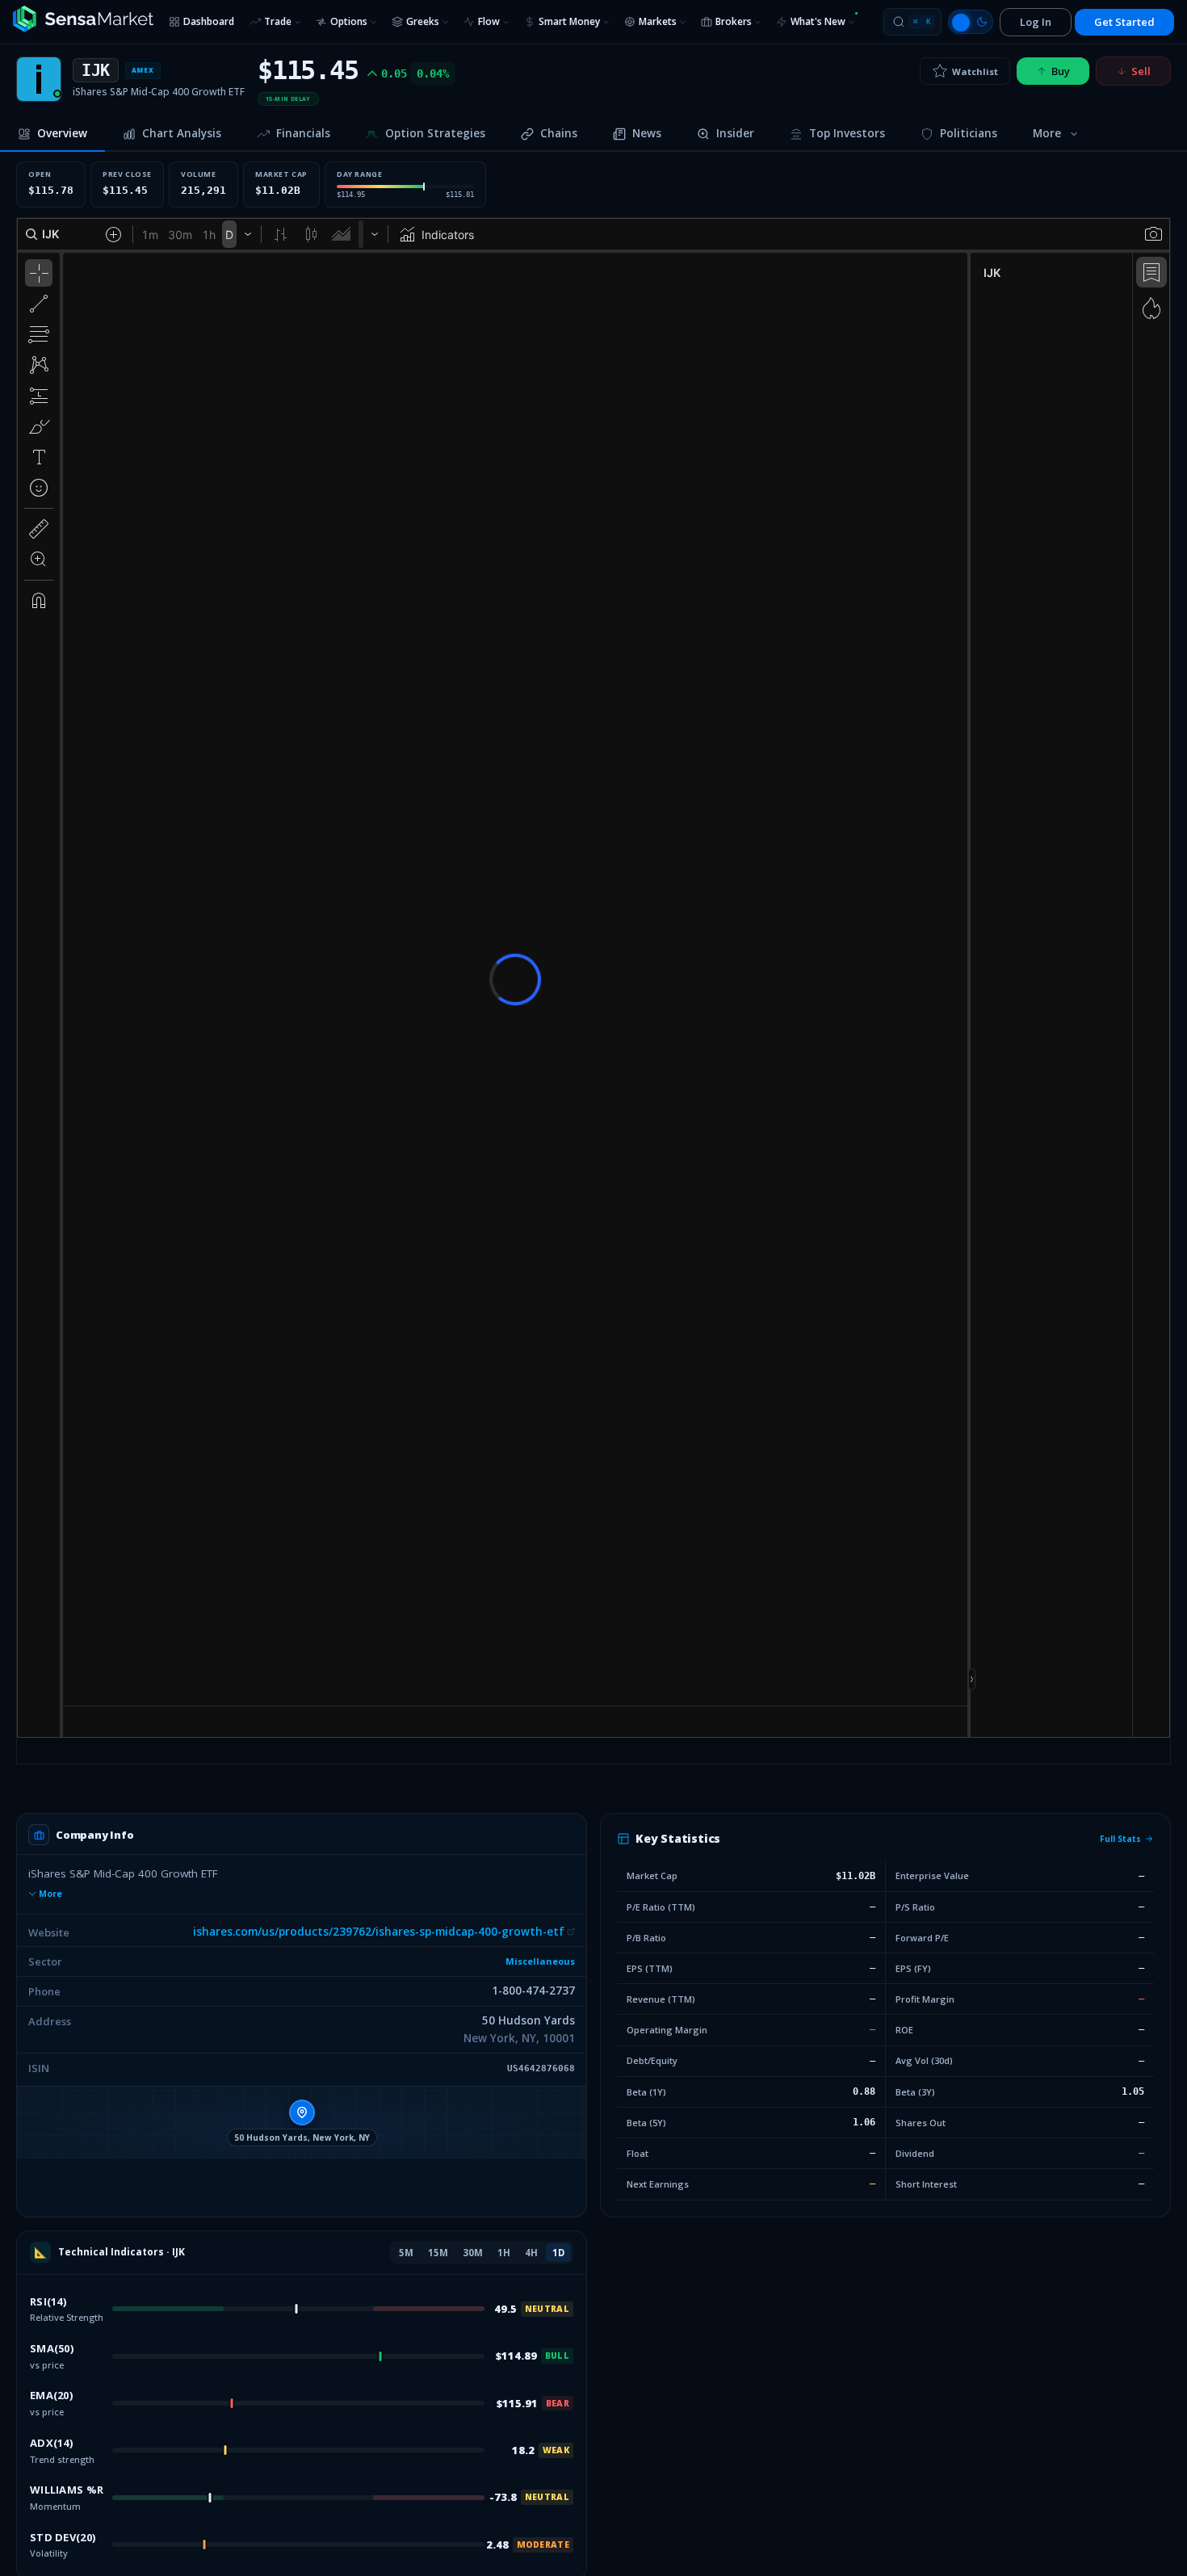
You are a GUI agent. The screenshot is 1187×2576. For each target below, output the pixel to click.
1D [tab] (558, 2253)
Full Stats (1120, 1839)
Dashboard (209, 21)
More (50, 1894)
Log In (1036, 22)
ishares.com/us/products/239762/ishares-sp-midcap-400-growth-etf (379, 1932)
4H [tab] (531, 2253)
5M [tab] (406, 2253)
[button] (302, 2122)
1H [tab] (504, 2253)
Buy (1061, 71)
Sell (1141, 71)
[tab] (52, 135)
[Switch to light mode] (971, 22)
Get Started (1124, 22)
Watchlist (975, 71)
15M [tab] (438, 2253)
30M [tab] (473, 2253)
